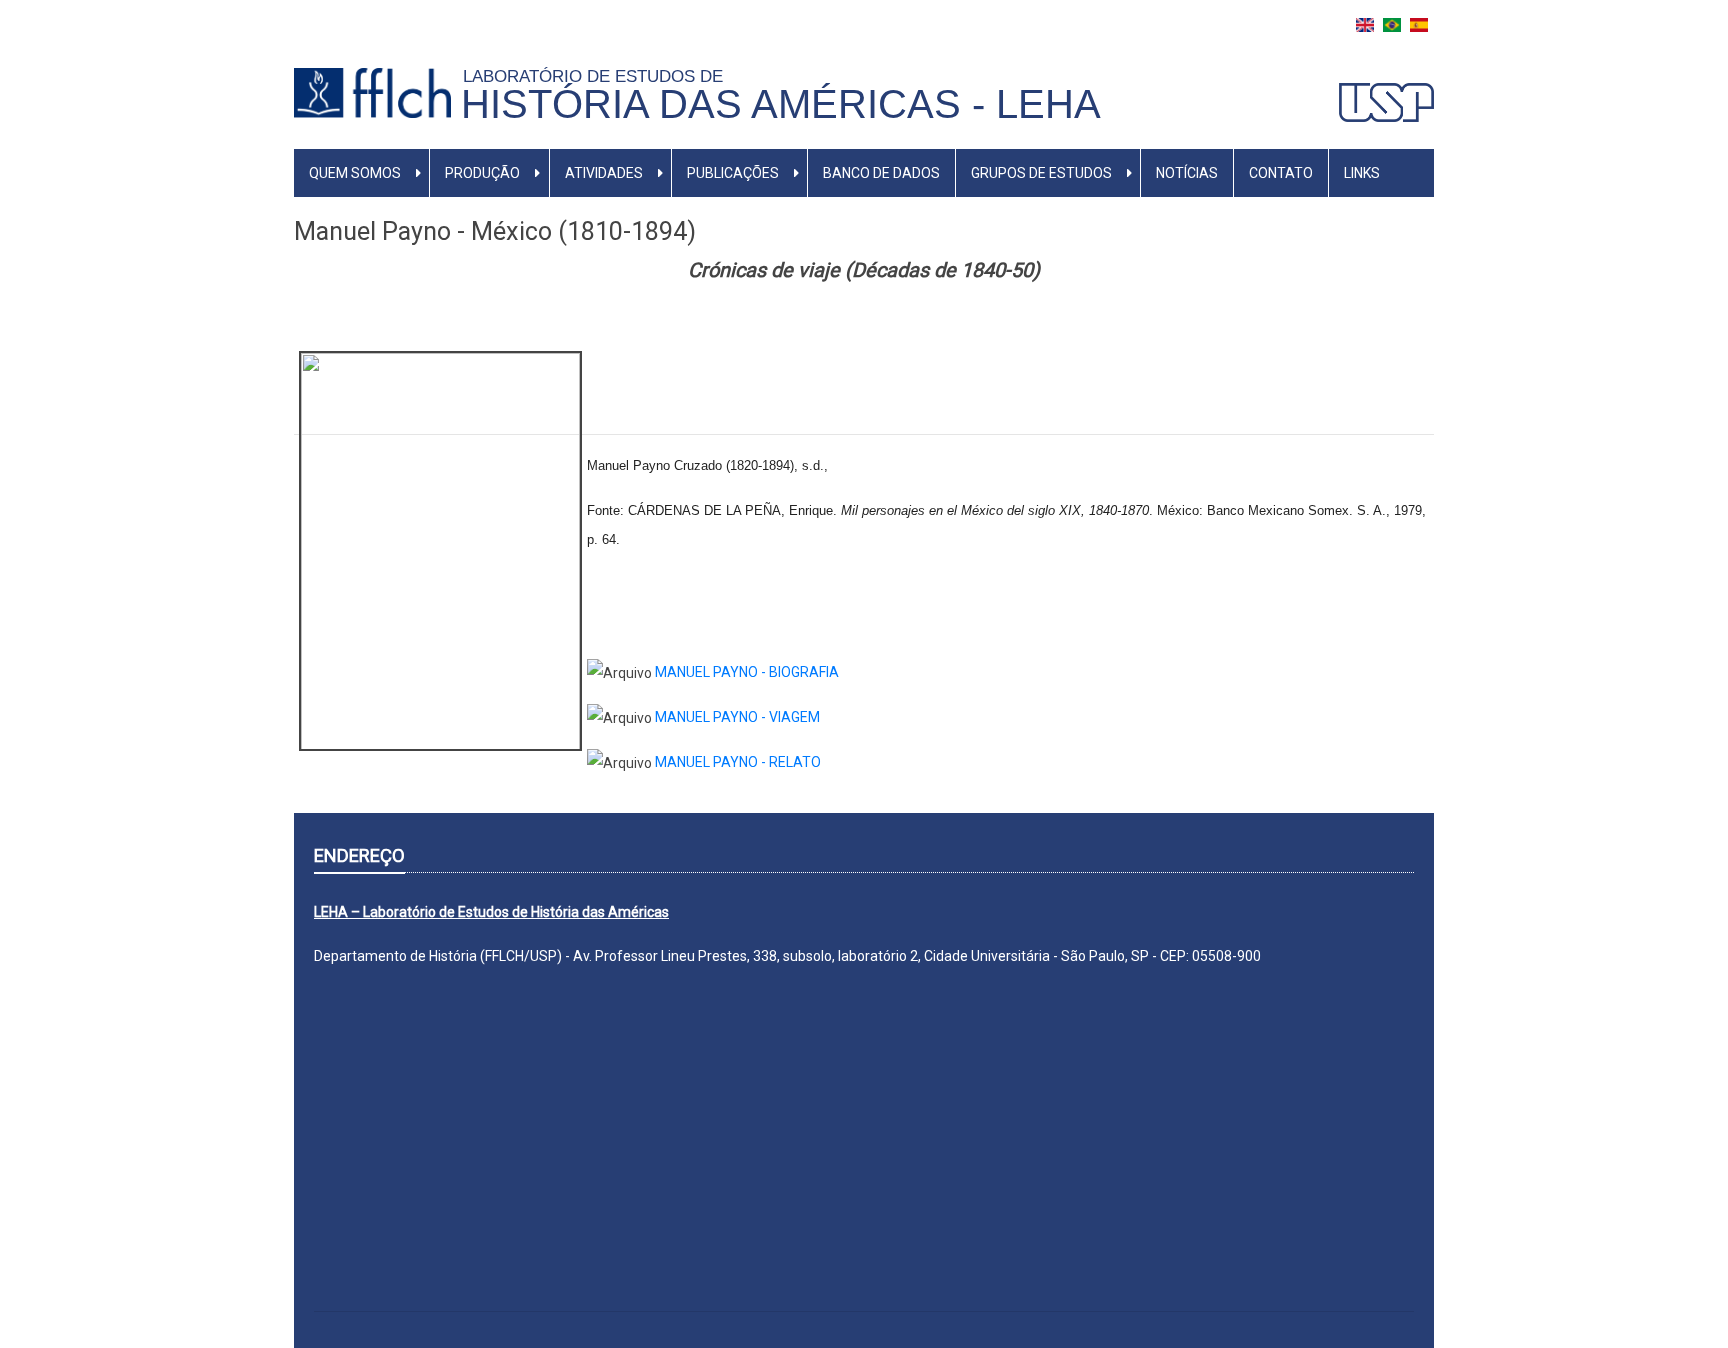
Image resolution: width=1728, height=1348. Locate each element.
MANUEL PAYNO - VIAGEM (737, 717)
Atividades (604, 173)
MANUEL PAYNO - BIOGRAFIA (747, 672)
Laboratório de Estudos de (598, 76)
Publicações (733, 173)
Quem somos (355, 173)
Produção (482, 173)
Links (1362, 173)
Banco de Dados (881, 173)
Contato (1281, 173)
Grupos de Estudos (1041, 173)
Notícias (1187, 173)
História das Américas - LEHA (781, 104)
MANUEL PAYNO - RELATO (738, 762)
